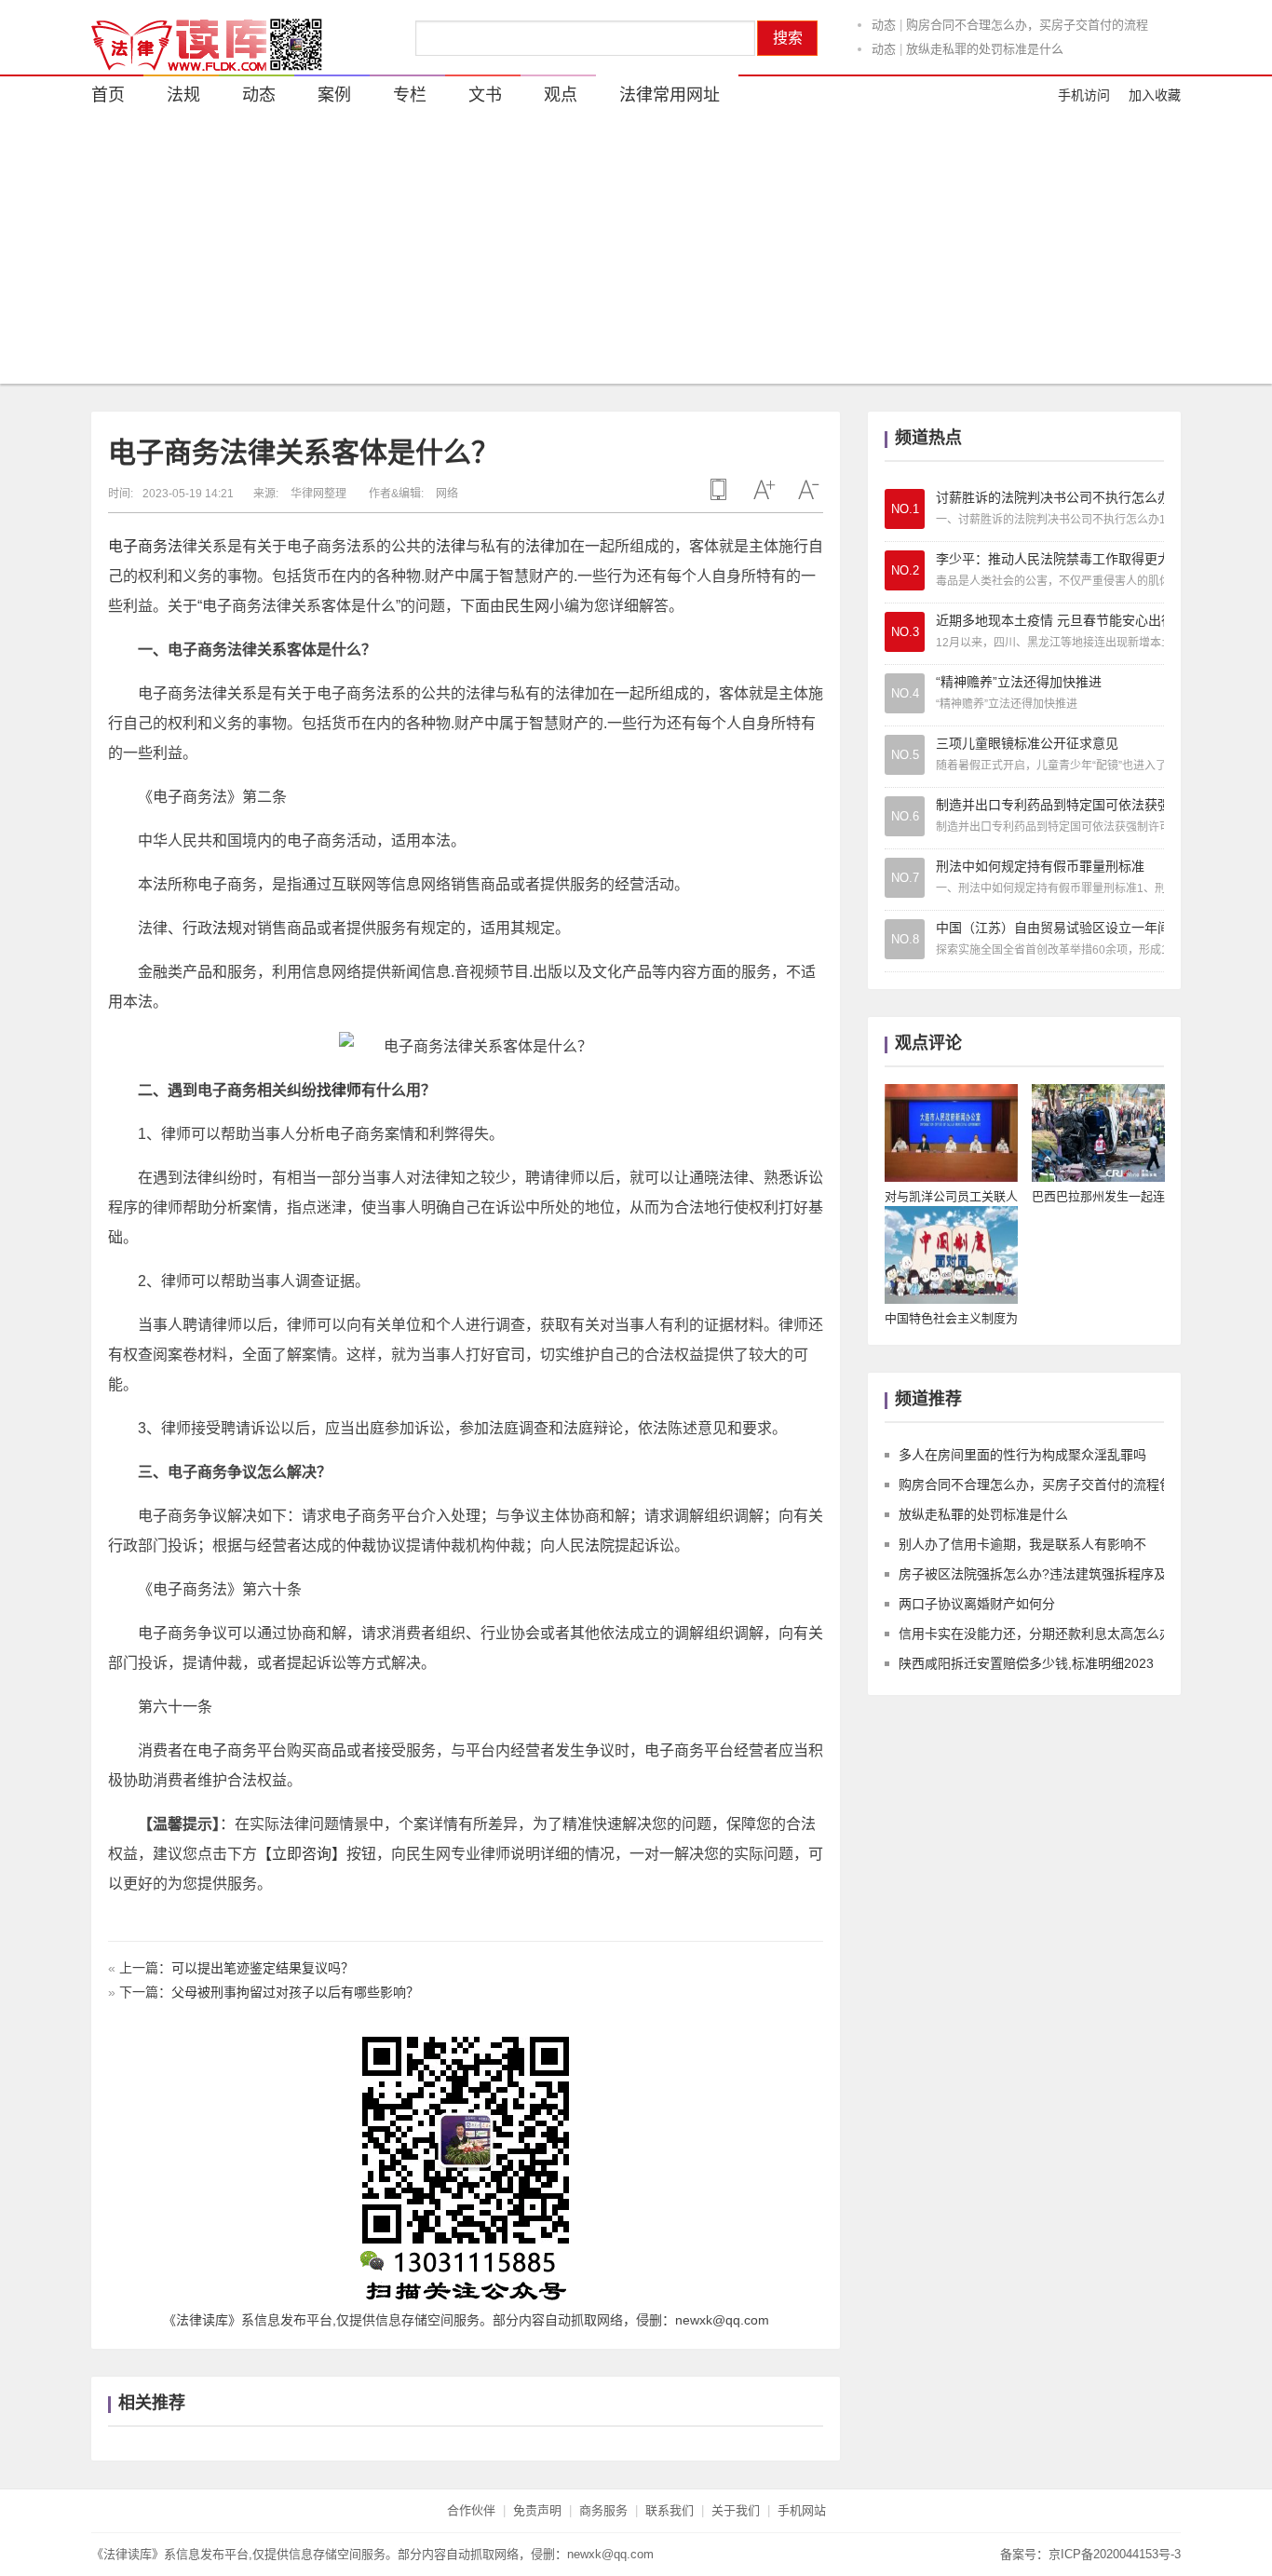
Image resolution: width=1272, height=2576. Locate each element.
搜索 (788, 38)
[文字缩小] (808, 490)
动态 (884, 25)
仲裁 (361, 1546)
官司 (510, 1355)
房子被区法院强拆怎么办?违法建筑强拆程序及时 (1039, 1574)
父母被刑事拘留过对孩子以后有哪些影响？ (295, 1992)
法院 (600, 1546)
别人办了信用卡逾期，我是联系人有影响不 (1022, 1544)
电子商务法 (145, 546)
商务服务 (603, 2510)
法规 (183, 95)
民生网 (527, 606)
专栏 (410, 95)
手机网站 (802, 2510)
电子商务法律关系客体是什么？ (304, 452)
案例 (334, 95)
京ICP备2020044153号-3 (1115, 2554)
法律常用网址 (670, 95)
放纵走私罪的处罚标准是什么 (985, 49)
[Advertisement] (636, 253)
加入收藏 (1155, 95)
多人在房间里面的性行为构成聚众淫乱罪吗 (1022, 1455)
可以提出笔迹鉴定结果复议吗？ (263, 1968)
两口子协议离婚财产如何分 (977, 1604)
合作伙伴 (471, 2510)
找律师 (339, 1090)
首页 (108, 95)
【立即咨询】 (302, 1854)
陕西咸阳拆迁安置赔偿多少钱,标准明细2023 (1026, 1663)
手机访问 (1084, 95)
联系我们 (670, 2510)
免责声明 (537, 2510)
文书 (485, 95)
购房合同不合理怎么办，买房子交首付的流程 (1027, 25)
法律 (451, 546)
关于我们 (736, 2510)
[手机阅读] (719, 490)
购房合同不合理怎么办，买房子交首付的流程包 (1035, 1485)
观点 (561, 95)
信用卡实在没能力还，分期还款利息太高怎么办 (1035, 1634)
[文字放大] (764, 490)
